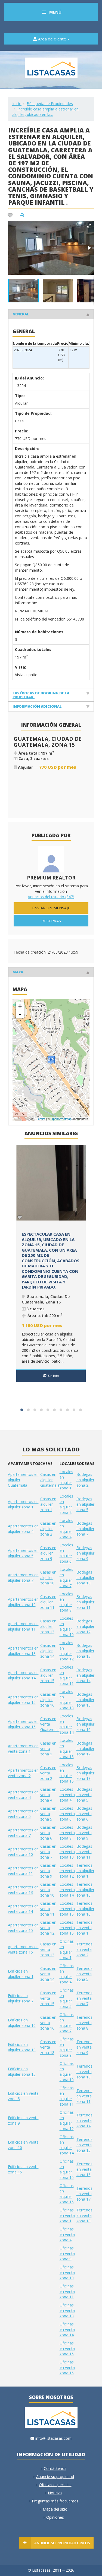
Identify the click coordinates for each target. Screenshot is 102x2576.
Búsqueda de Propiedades (50, 104)
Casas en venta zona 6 (48, 1833)
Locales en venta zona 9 (67, 1833)
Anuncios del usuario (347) (51, 897)
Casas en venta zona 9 (48, 1871)
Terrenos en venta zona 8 (84, 2023)
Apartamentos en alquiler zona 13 (23, 1651)
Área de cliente (52, 39)
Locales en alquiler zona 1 (66, 1480)
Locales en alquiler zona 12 (67, 1651)
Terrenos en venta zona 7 (84, 1998)
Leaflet (41, 1119)
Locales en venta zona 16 (67, 1928)
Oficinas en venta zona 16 (67, 2367)
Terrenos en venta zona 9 (84, 2047)
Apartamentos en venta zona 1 (23, 1749)
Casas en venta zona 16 (48, 2023)
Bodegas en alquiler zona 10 (85, 1577)
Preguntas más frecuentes (55, 2501)
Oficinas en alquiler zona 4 (67, 1974)
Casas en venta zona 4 (48, 1795)
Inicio (17, 104)
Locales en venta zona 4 (67, 1795)
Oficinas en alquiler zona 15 (67, 2169)
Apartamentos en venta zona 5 (23, 1814)
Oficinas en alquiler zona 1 (67, 1949)
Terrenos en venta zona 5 (84, 1974)
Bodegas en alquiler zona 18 (85, 1773)
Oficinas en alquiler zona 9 (67, 2047)
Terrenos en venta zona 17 (84, 2194)
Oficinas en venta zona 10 (67, 2272)
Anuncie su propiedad (55, 2477)
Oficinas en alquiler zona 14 (67, 2145)
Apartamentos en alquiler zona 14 (23, 1675)
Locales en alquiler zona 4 (66, 1529)
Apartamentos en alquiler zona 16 (23, 1724)
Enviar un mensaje (51, 908)
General (21, 314)
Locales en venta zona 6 (67, 1814)
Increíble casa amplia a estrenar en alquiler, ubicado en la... (45, 112)
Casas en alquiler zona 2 (48, 1529)
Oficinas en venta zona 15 (67, 2348)
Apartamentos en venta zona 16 (23, 1949)
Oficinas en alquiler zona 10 (67, 2072)
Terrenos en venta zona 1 (84, 1928)
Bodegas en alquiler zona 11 (85, 1602)
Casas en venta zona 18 (48, 2047)
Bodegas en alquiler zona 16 (85, 1724)
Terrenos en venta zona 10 (84, 2072)
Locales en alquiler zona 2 (66, 1504)
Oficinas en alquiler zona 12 (67, 2120)
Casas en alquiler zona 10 (48, 1577)
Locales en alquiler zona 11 (67, 1675)
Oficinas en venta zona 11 (67, 2291)
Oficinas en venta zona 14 (67, 2329)
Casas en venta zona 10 (48, 1890)
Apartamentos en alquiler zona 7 (23, 1577)
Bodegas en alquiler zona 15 (85, 1700)
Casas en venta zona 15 (48, 1998)
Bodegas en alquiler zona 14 (85, 1675)
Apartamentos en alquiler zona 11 (23, 1626)
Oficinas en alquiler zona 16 (67, 2194)
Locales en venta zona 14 (67, 1890)
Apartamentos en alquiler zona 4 (23, 1529)
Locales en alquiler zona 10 (67, 1626)
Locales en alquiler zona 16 (67, 1773)
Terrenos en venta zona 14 (84, 2120)
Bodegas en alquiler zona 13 (85, 1651)
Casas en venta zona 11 (48, 1909)
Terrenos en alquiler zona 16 (85, 1909)
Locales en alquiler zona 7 (66, 1577)
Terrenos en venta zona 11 (84, 2096)
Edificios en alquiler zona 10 (22, 2023)
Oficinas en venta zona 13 (67, 2310)
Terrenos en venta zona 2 (84, 1949)
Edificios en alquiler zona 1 (21, 1974)
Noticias (55, 2493)
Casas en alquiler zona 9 (48, 1553)
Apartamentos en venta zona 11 (23, 1871)
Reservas (51, 921)
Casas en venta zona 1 (48, 1749)
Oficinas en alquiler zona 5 (67, 1998)
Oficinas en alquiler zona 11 (67, 2096)
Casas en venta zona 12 (48, 1928)
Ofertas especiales (55, 2485)
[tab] (51, 314)
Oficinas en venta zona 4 (67, 2234)
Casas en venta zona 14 (48, 1974)
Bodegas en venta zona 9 (84, 1833)
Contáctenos (55, 2468)
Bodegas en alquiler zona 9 (85, 1553)
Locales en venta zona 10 (67, 1852)
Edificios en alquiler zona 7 (21, 1998)
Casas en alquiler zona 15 (48, 1675)
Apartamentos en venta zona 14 (23, 1909)
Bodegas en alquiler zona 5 (85, 1504)
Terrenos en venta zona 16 (84, 2169)
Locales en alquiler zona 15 (67, 1749)
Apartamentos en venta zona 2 (23, 1773)
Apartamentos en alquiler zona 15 (23, 1700)
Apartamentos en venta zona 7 (23, 1833)
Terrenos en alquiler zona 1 (85, 1871)
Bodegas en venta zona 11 (84, 1852)
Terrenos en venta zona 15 (84, 2145)
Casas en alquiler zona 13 (48, 1626)
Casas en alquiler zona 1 (48, 1504)
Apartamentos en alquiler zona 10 (23, 1602)
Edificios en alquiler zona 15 (22, 2072)
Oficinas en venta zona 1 (67, 2215)
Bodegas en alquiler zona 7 (85, 1529)
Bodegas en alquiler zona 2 (85, 1480)
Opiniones (55, 2517)
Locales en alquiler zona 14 (67, 1724)
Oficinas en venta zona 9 (67, 2253)
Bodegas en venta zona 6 (84, 1814)
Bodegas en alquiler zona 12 (85, 1626)
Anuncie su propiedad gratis (62, 2543)
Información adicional (37, 706)
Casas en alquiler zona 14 (48, 1651)
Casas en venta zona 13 (48, 1949)
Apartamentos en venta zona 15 (23, 1928)
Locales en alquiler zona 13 (67, 1700)
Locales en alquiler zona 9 (66, 1602)
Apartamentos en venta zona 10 (23, 1852)
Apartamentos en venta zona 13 (23, 1890)
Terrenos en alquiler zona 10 (85, 1890)
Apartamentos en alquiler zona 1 (23, 1504)
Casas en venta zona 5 (48, 1814)
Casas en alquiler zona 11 (48, 1602)
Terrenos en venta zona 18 (84, 2215)
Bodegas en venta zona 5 (84, 1795)
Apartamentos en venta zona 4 (23, 1795)
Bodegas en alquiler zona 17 (85, 1749)
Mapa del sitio (55, 2509)
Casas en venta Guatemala (50, 1724)
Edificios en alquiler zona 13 (22, 2047)
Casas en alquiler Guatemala (50, 1480)
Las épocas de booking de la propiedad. (41, 695)
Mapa (18, 972)
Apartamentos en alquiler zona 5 (23, 1553)
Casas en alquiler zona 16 (48, 1700)
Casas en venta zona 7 (48, 1852)
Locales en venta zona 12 (67, 1871)
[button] (89, 226)
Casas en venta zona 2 (48, 1773)
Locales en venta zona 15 (67, 1909)
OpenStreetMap (61, 1119)
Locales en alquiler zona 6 (66, 1553)
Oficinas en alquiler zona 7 (67, 2023)
